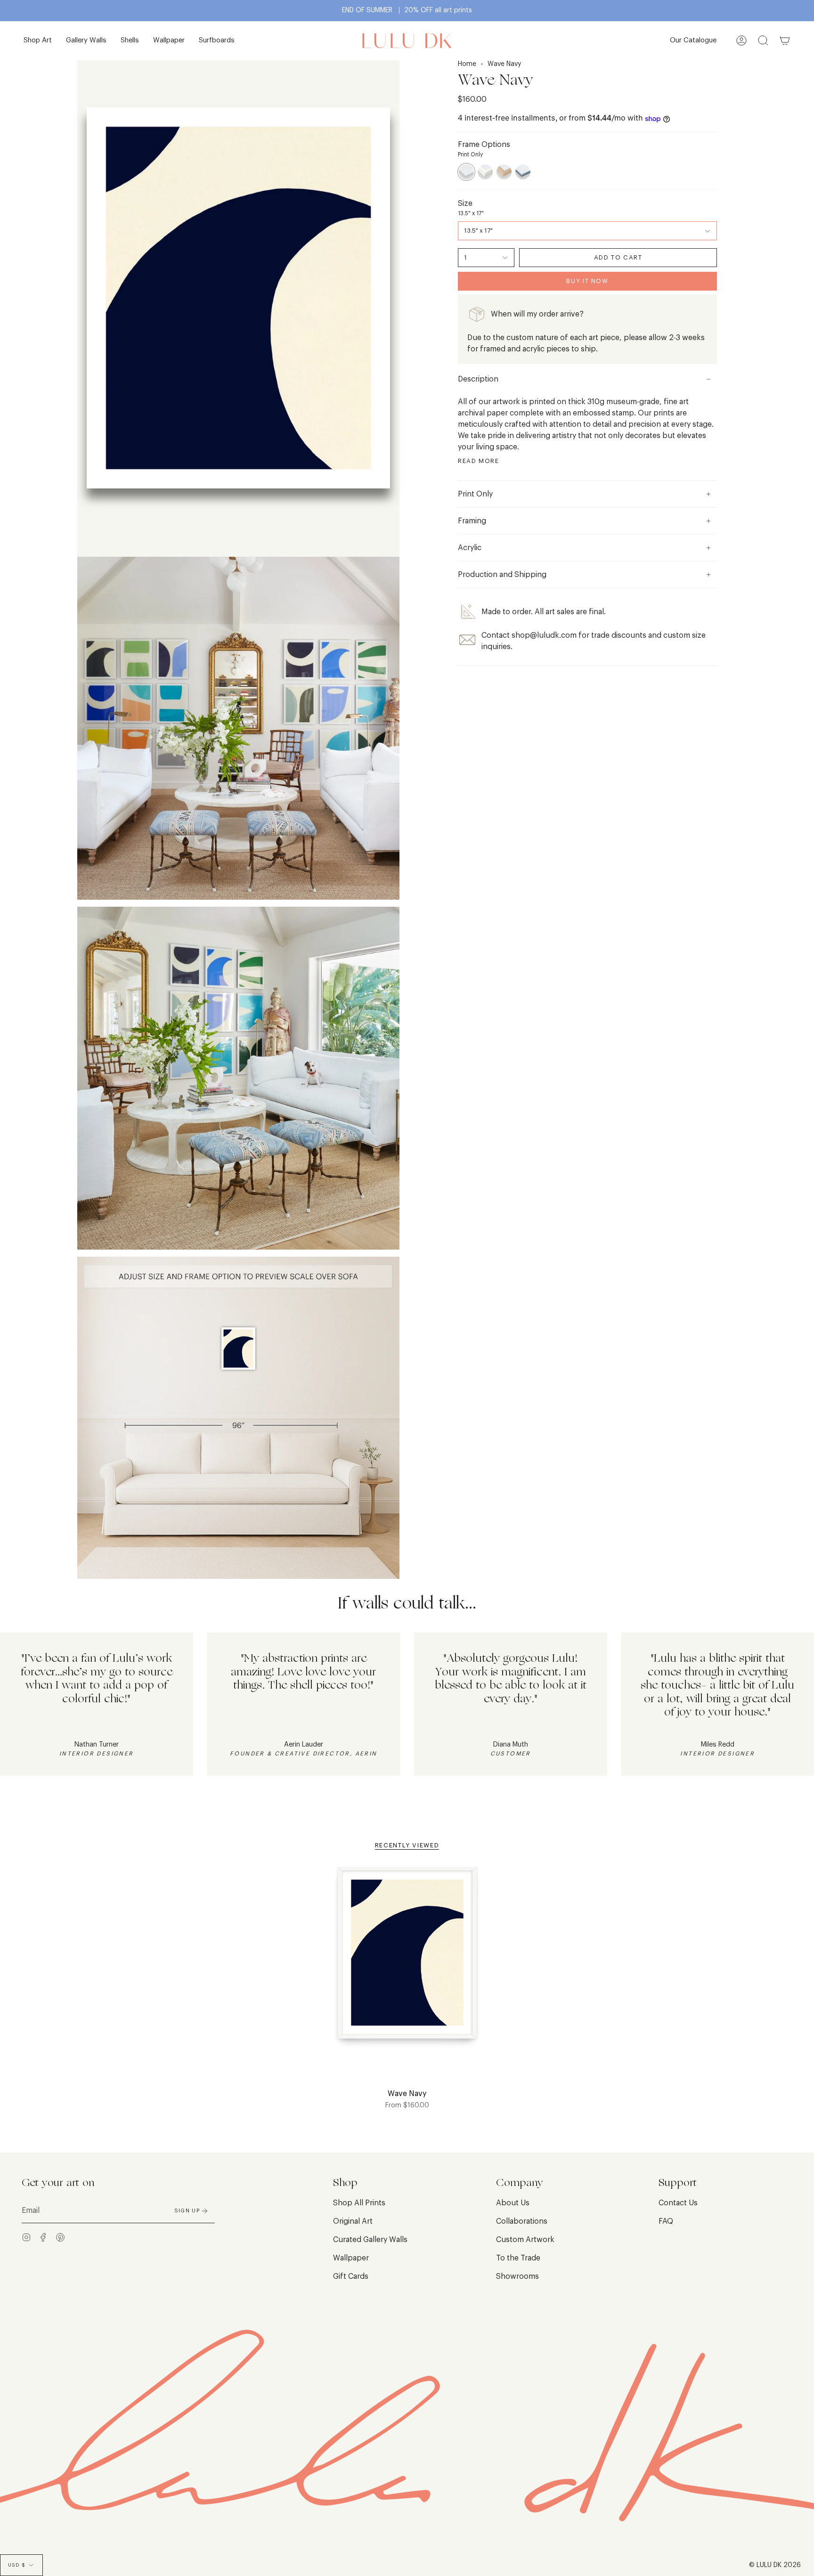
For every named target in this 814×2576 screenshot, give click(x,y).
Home (467, 64)
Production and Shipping (502, 575)
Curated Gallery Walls (370, 2240)
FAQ (666, 2221)
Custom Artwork (525, 2240)
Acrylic (470, 548)
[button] (38, 41)
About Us (513, 2203)
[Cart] (785, 41)
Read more (479, 461)
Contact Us (678, 2203)
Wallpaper (351, 2258)
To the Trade (518, 2258)
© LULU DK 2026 (775, 2565)
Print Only (475, 494)
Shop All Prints (359, 2203)
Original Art (353, 2221)
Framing (472, 521)
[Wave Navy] (407, 1958)
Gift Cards (351, 2276)
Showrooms (517, 2276)
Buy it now (587, 281)
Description (478, 379)
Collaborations (522, 2221)
